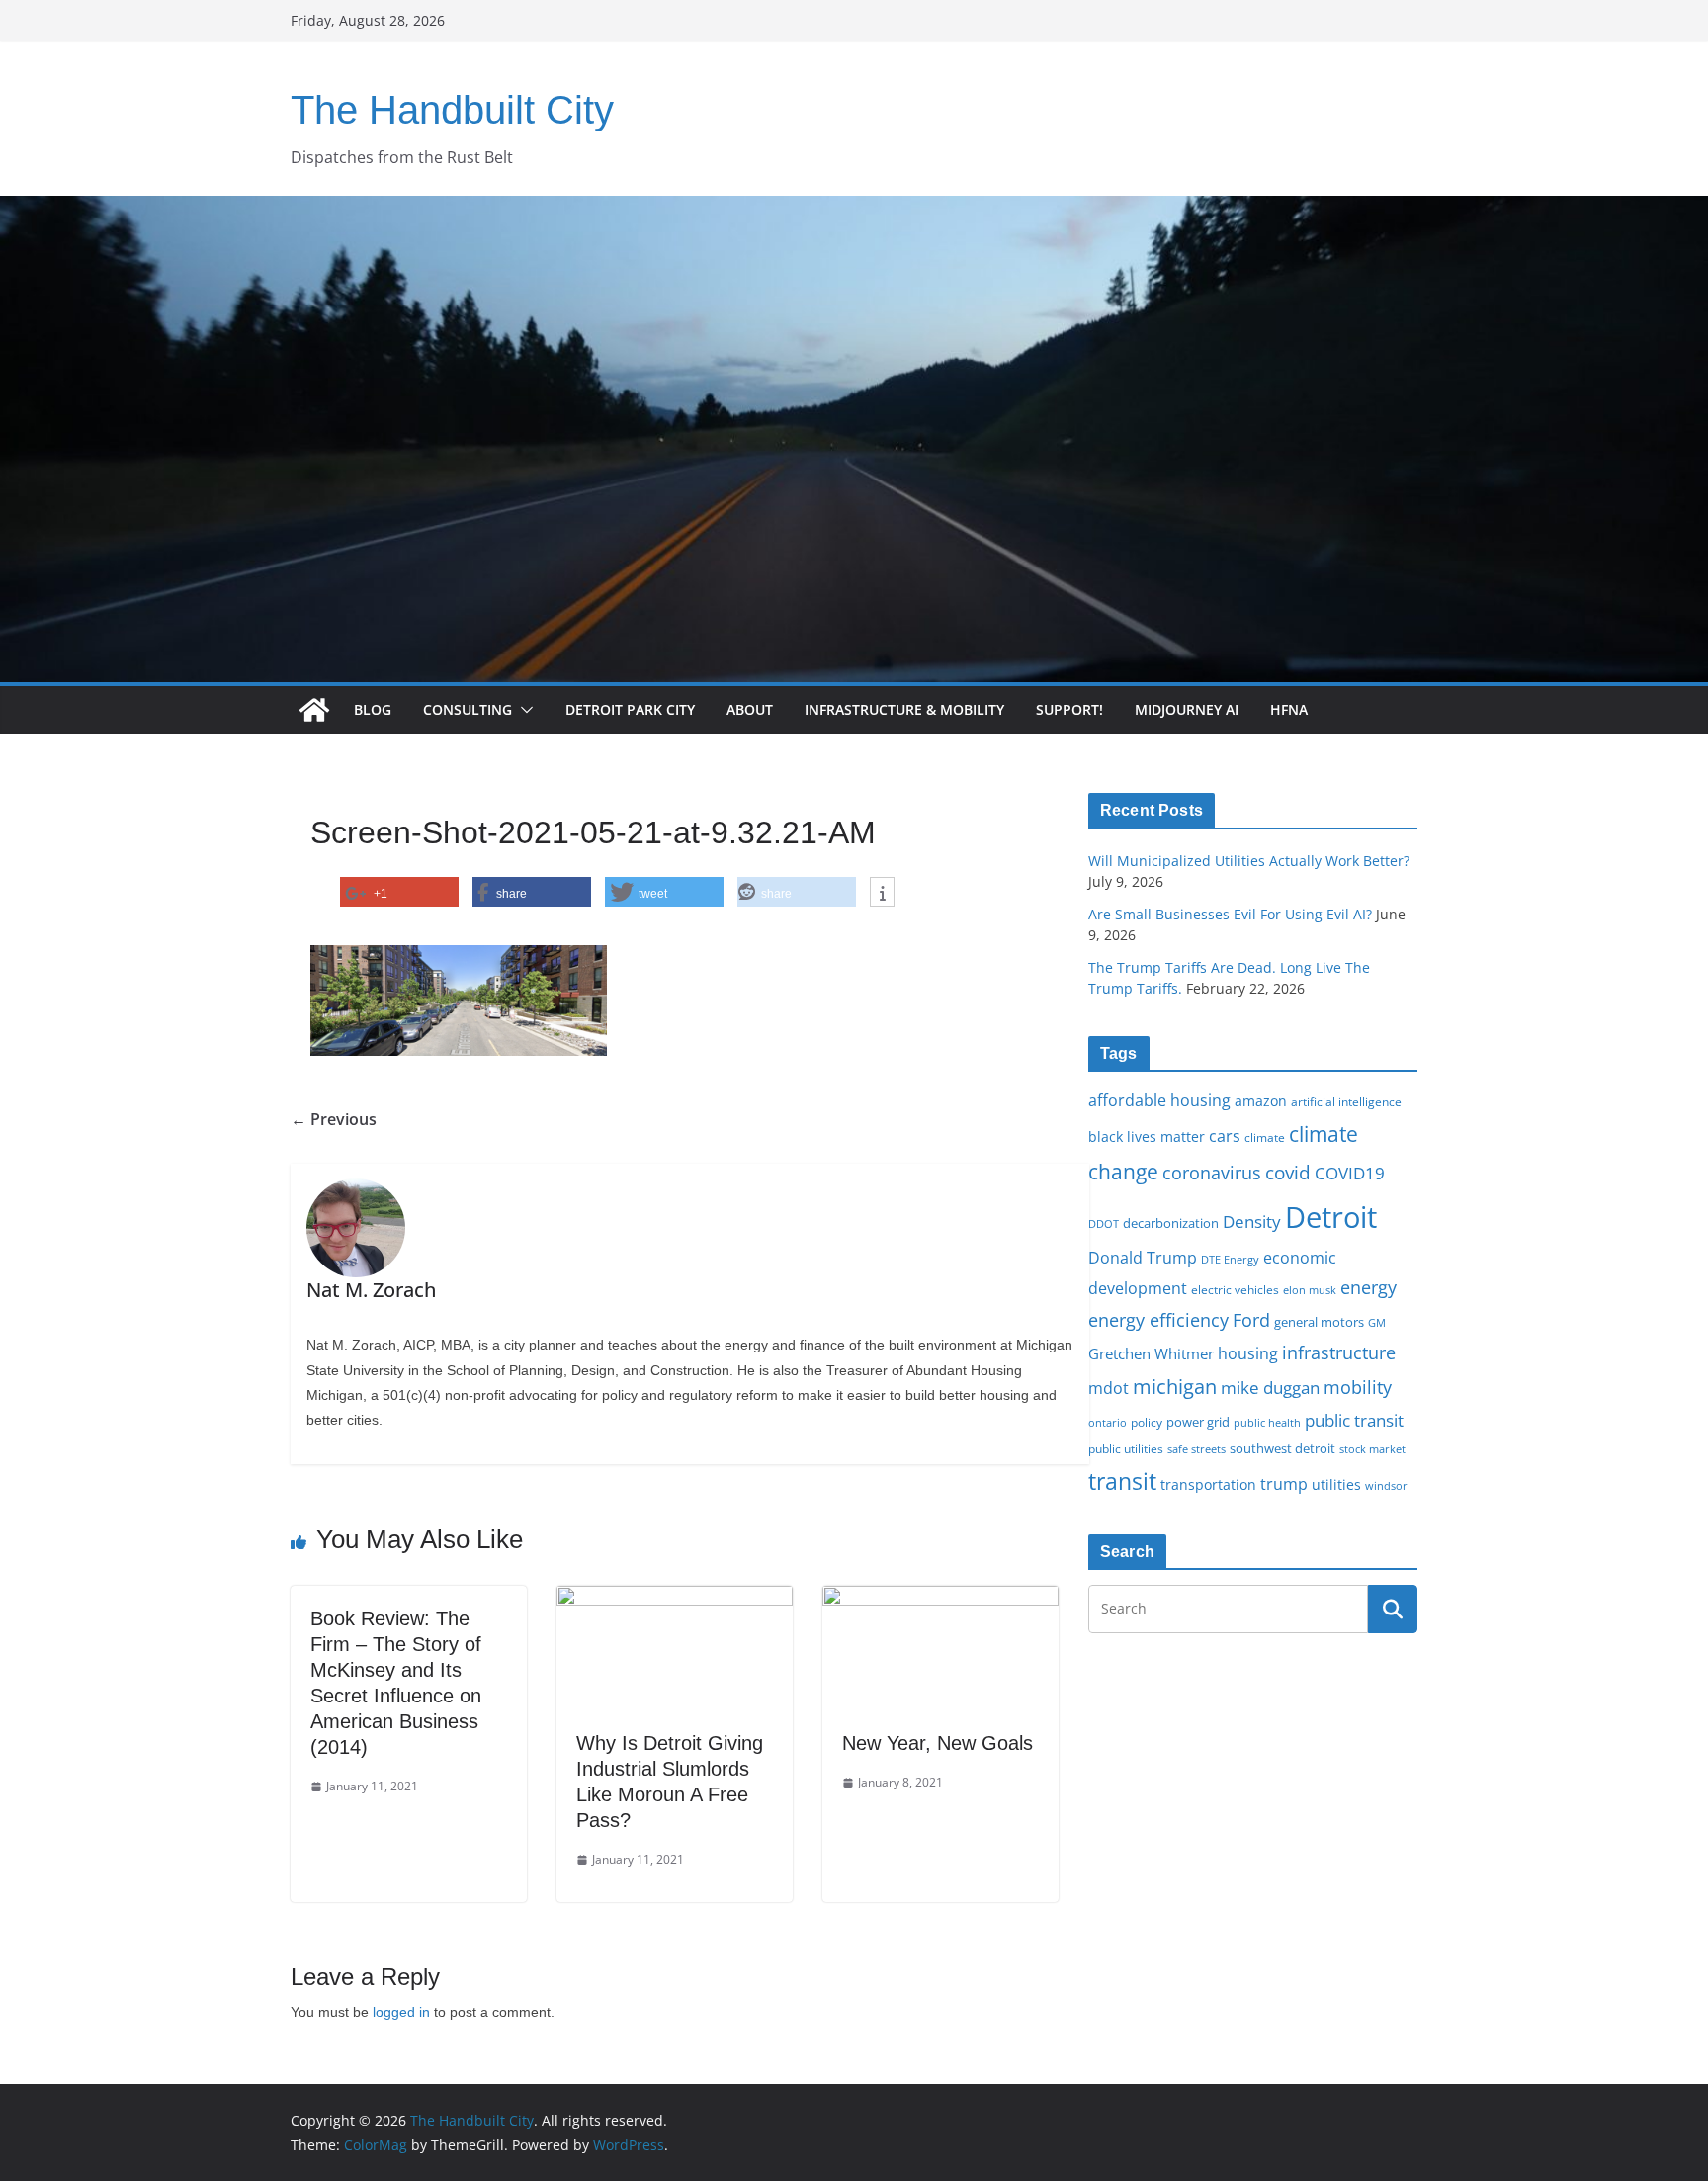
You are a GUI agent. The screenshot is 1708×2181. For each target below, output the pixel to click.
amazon (1261, 1101)
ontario (1108, 1423)
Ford (1251, 1319)
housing (1248, 1353)
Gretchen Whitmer (1151, 1353)
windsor (1386, 1485)
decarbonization (1171, 1223)
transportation (1208, 1484)
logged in (401, 2012)
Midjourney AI (1187, 709)
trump (1284, 1484)
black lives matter (1147, 1136)
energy (1368, 1287)
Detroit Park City (630, 709)
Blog (373, 709)
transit (1122, 1481)
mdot (1109, 1388)
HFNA (1289, 709)
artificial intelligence (1346, 1101)
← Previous (334, 1119)
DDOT (1104, 1223)
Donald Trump (1143, 1258)
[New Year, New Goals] (940, 1600)
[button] (523, 710)
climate (1265, 1137)
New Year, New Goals (938, 1743)
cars (1225, 1136)
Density (1252, 1221)
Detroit (1331, 1217)
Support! (1069, 709)
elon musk (1310, 1290)
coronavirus (1212, 1173)
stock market (1372, 1449)
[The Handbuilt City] (854, 210)
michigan (1175, 1386)
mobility (1358, 1387)
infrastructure (1339, 1352)
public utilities (1126, 1448)
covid (1288, 1173)
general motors (1319, 1322)
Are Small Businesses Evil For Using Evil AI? (1230, 914)
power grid (1198, 1422)
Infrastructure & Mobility (904, 709)
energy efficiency (1158, 1320)
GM (1377, 1323)
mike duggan (1270, 1388)
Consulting (468, 709)
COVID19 (1350, 1173)
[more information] (882, 893)
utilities (1336, 1484)
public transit (1354, 1420)
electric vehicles (1235, 1289)
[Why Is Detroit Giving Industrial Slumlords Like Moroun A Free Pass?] (675, 1600)
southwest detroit (1282, 1448)
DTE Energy (1230, 1260)
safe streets (1196, 1449)
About (750, 709)
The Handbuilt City (452, 110)
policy (1147, 1422)
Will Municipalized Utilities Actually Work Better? (1249, 861)
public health (1267, 1422)
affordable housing (1159, 1100)
